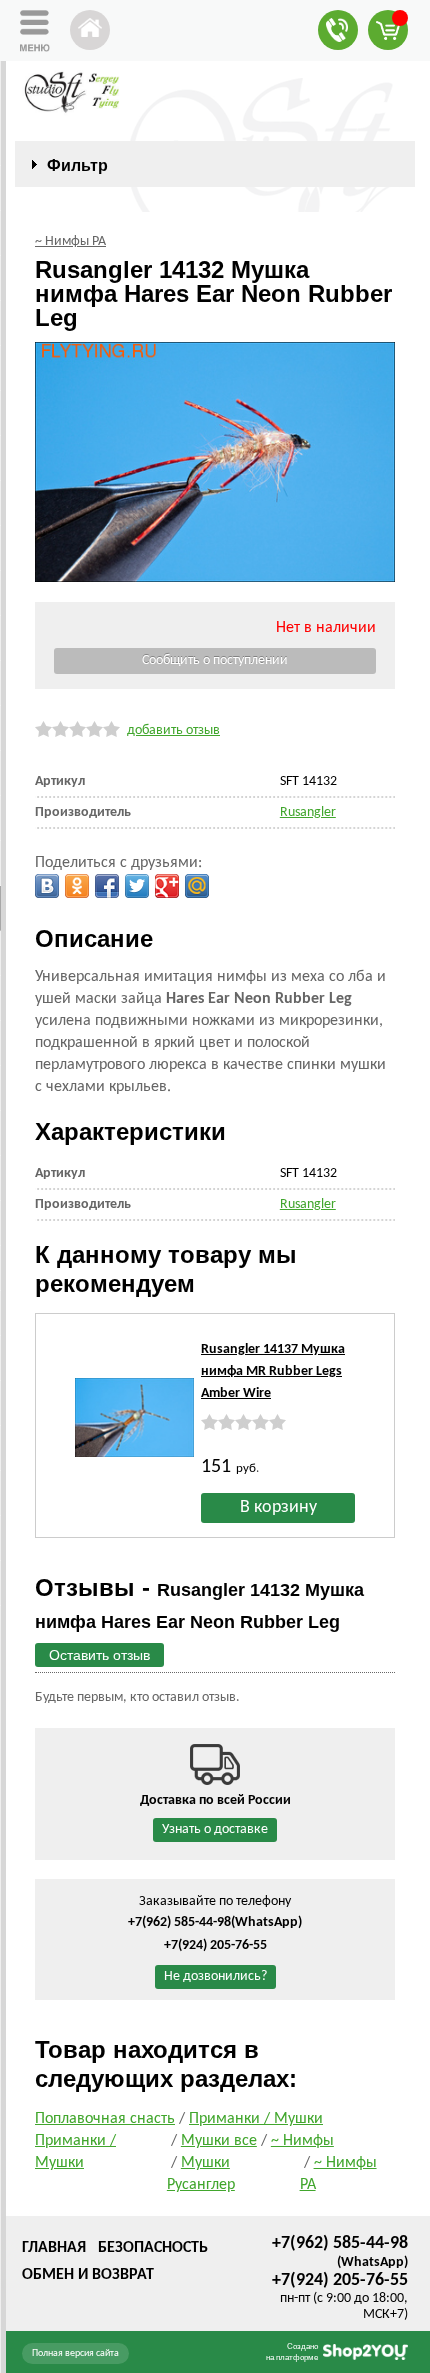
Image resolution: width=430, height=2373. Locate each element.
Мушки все (219, 2141)
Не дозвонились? (215, 1976)
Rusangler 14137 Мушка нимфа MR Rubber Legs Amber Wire (273, 1372)
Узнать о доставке (215, 1829)
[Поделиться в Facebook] (107, 886)
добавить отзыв (173, 730)
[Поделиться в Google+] (167, 886)
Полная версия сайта (75, 2353)
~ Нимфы (302, 2141)
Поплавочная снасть (105, 2119)
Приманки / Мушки (256, 2119)
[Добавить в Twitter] (137, 886)
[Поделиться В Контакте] (47, 886)
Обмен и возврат (88, 2275)
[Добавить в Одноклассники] (77, 886)
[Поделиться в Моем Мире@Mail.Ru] (197, 886)
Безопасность (153, 2248)
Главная (54, 2248)
